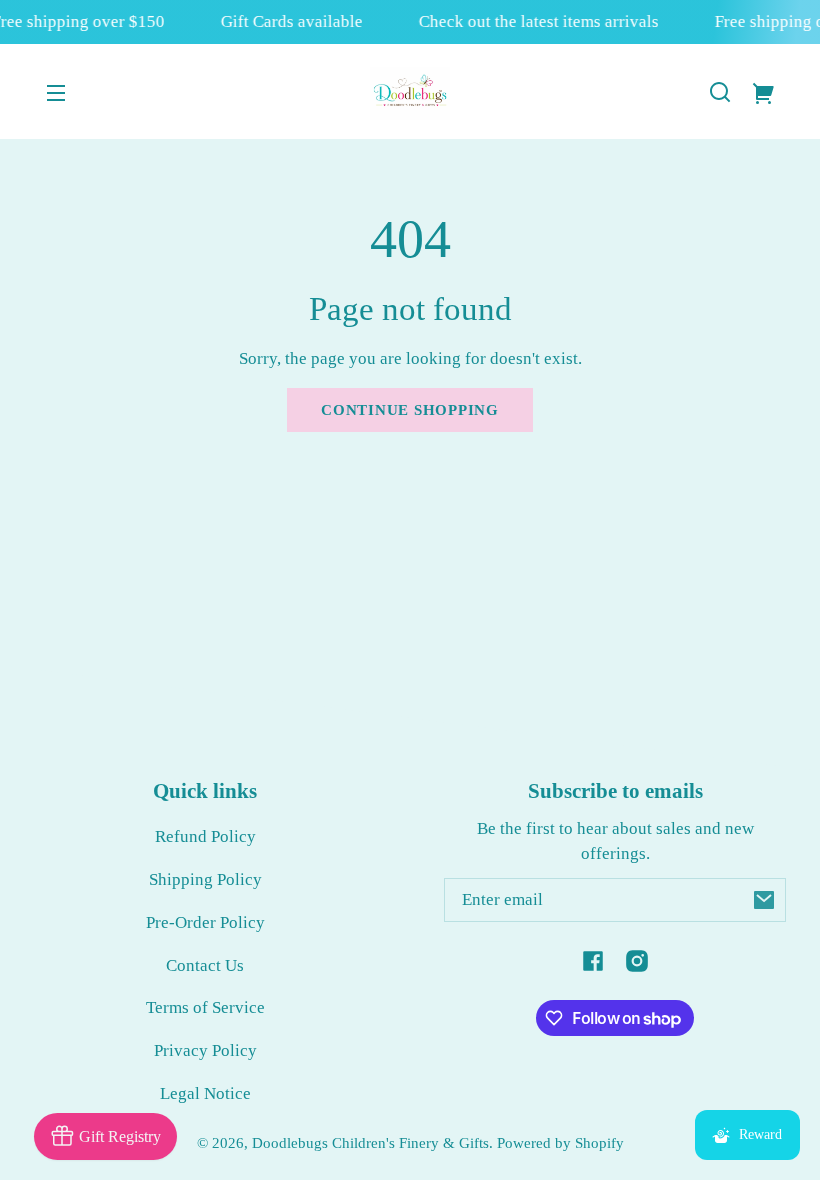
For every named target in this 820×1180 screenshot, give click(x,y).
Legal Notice (205, 1093)
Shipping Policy (205, 879)
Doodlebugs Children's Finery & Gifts (370, 1142)
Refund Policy (205, 836)
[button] (720, 92)
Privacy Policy (205, 1050)
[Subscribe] (764, 900)
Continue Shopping (410, 409)
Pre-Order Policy (205, 922)
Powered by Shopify (560, 1142)
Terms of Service (205, 1007)
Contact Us (205, 965)
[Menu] (56, 92)
